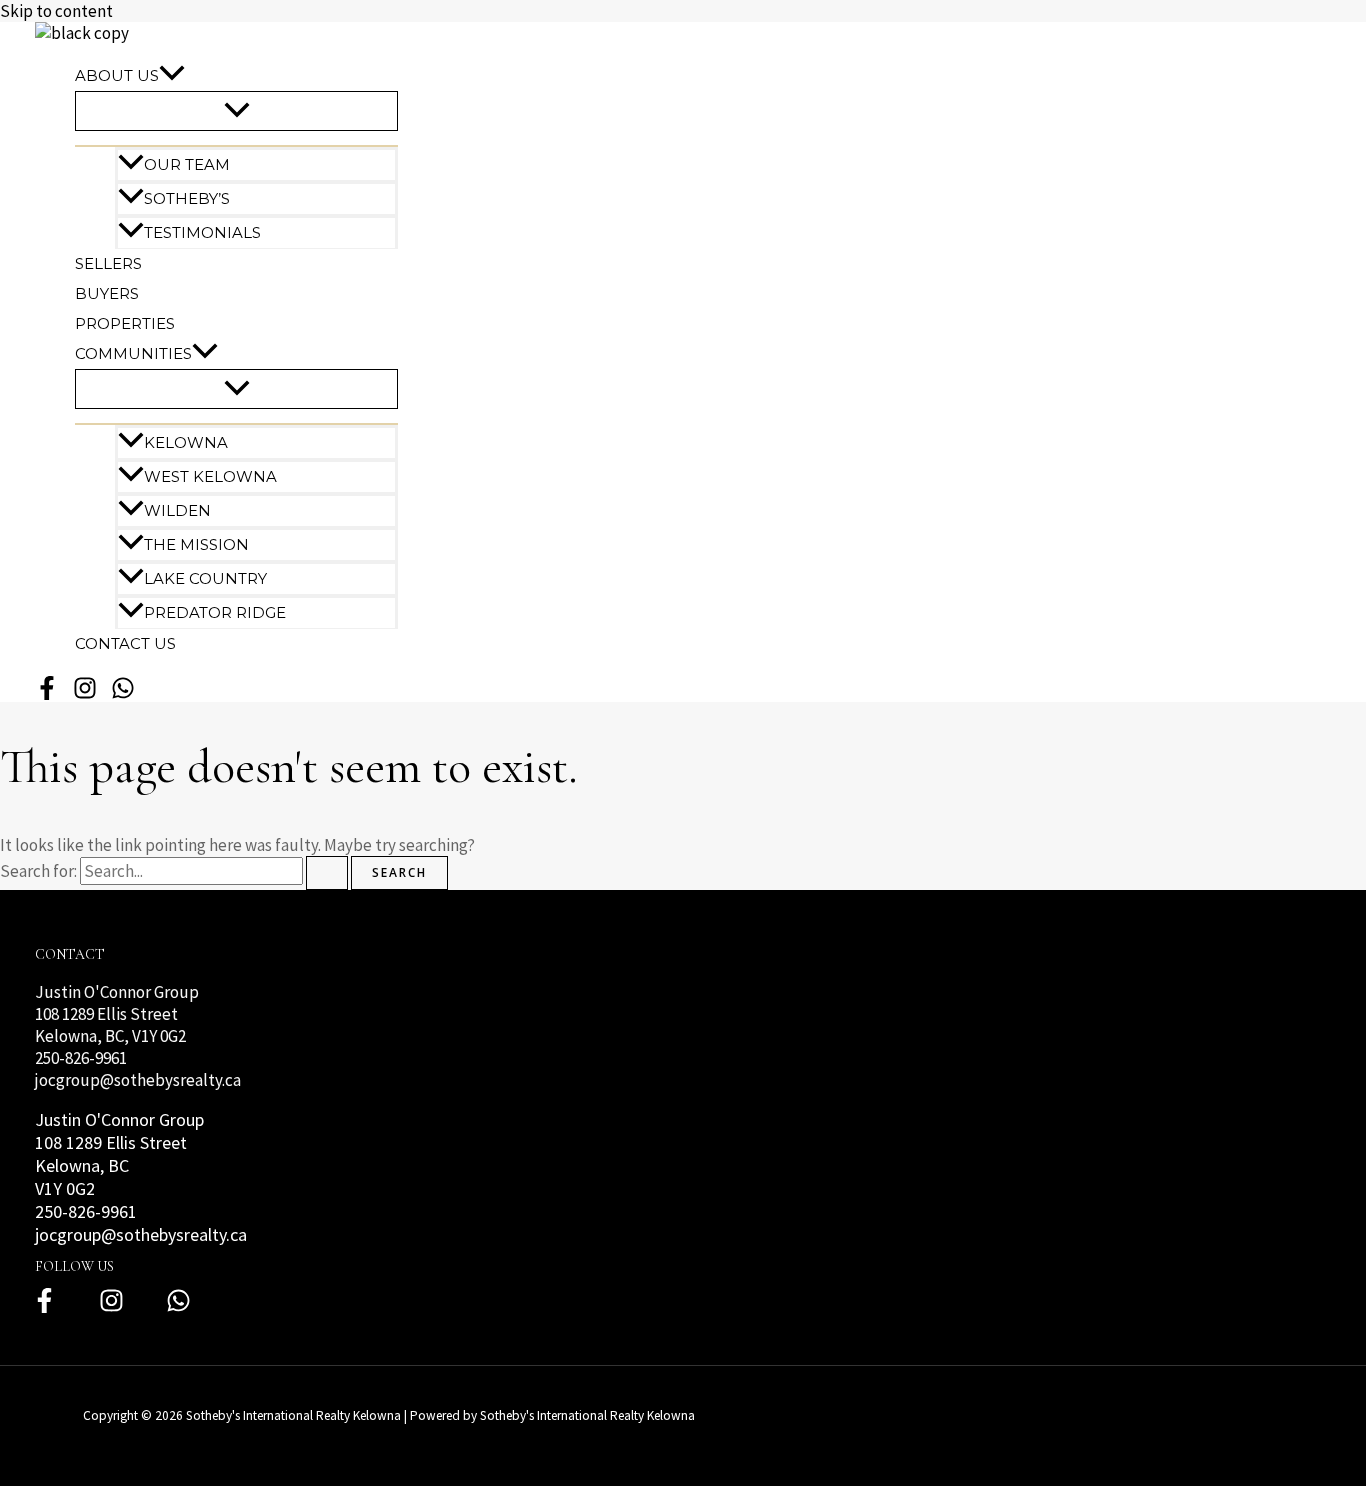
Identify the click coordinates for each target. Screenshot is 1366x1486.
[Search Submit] (327, 873)
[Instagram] (111, 1308)
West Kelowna (210, 476)
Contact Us (125, 643)
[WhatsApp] (123, 696)
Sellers (108, 263)
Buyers (107, 293)
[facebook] (47, 696)
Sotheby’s (187, 198)
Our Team (187, 164)
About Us (117, 75)
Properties (125, 323)
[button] (172, 76)
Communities (133, 353)
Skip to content (56, 11)
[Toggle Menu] (236, 111)
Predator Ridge (215, 612)
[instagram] (85, 696)
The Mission (196, 544)
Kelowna (186, 442)
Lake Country (205, 578)
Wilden (177, 510)
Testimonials (202, 232)
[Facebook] (44, 1308)
